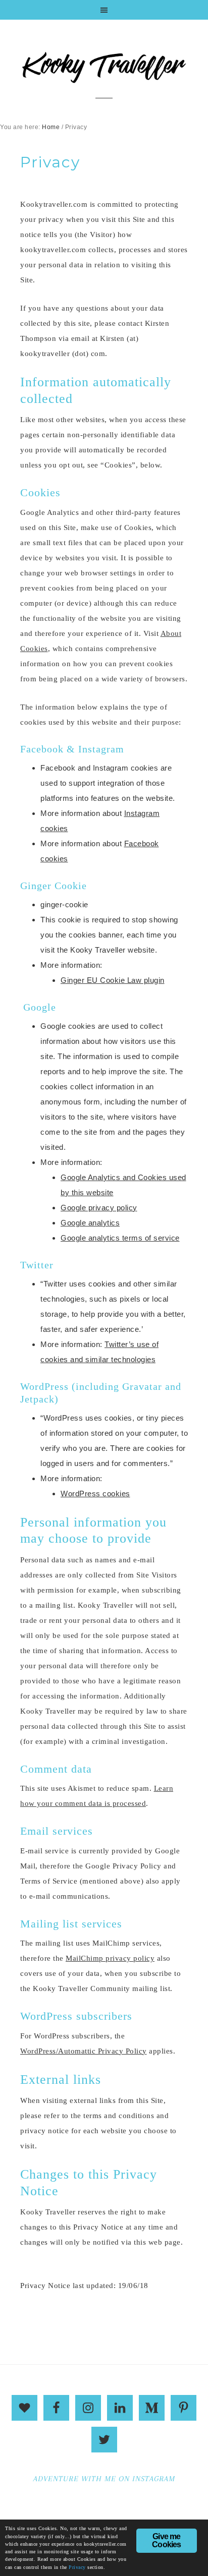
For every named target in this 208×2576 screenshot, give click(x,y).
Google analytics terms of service (120, 1238)
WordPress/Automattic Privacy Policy (84, 2051)
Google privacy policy (99, 1208)
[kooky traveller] (104, 72)
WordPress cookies (95, 1494)
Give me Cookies (166, 2540)
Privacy (77, 2567)
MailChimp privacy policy (110, 1958)
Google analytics (90, 1223)
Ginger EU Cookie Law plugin (113, 980)
